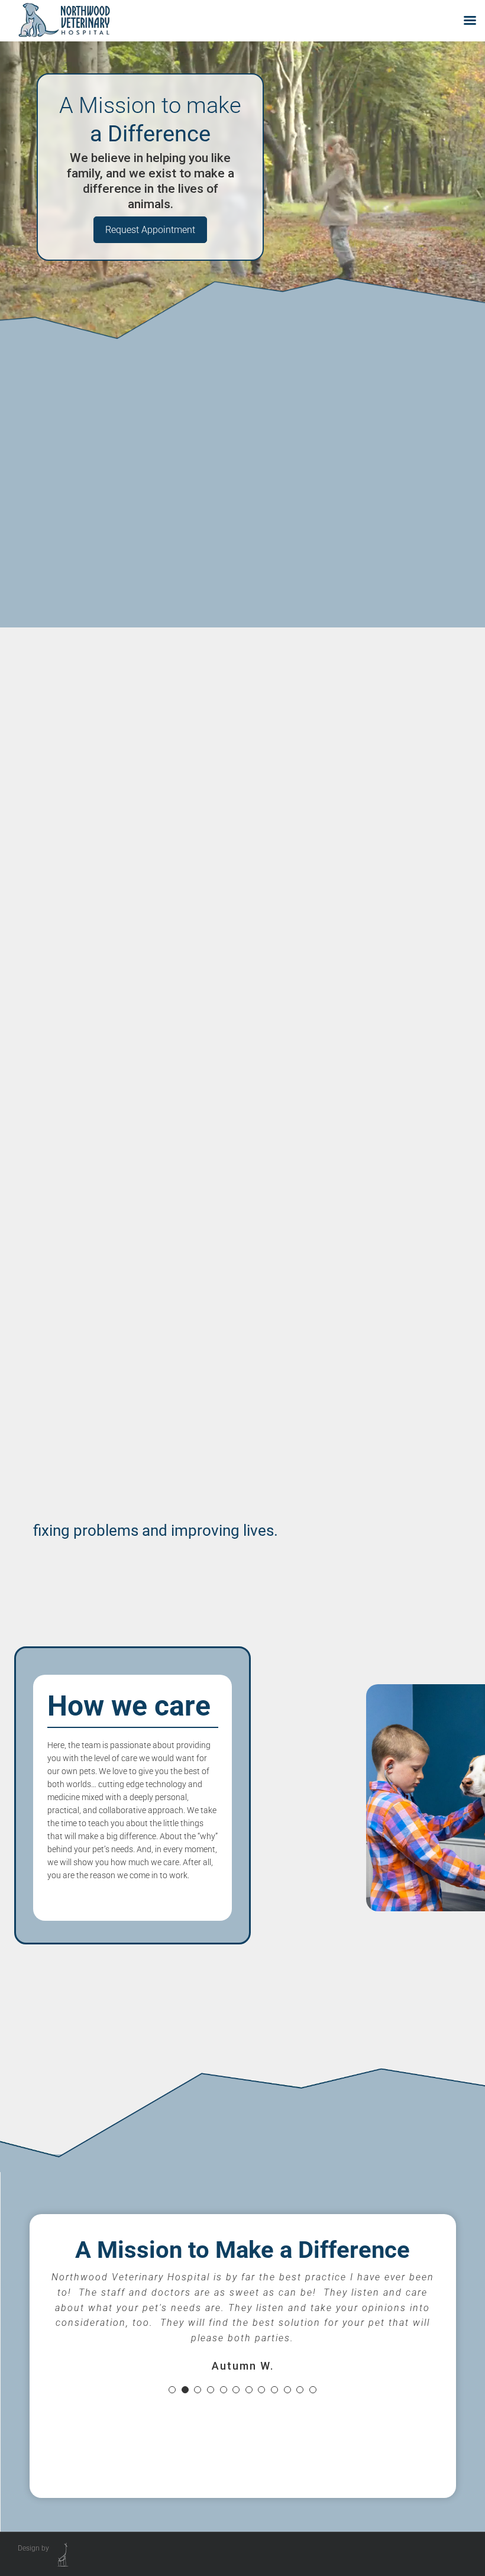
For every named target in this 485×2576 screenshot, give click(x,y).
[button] (172, 2390)
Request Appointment (150, 230)
